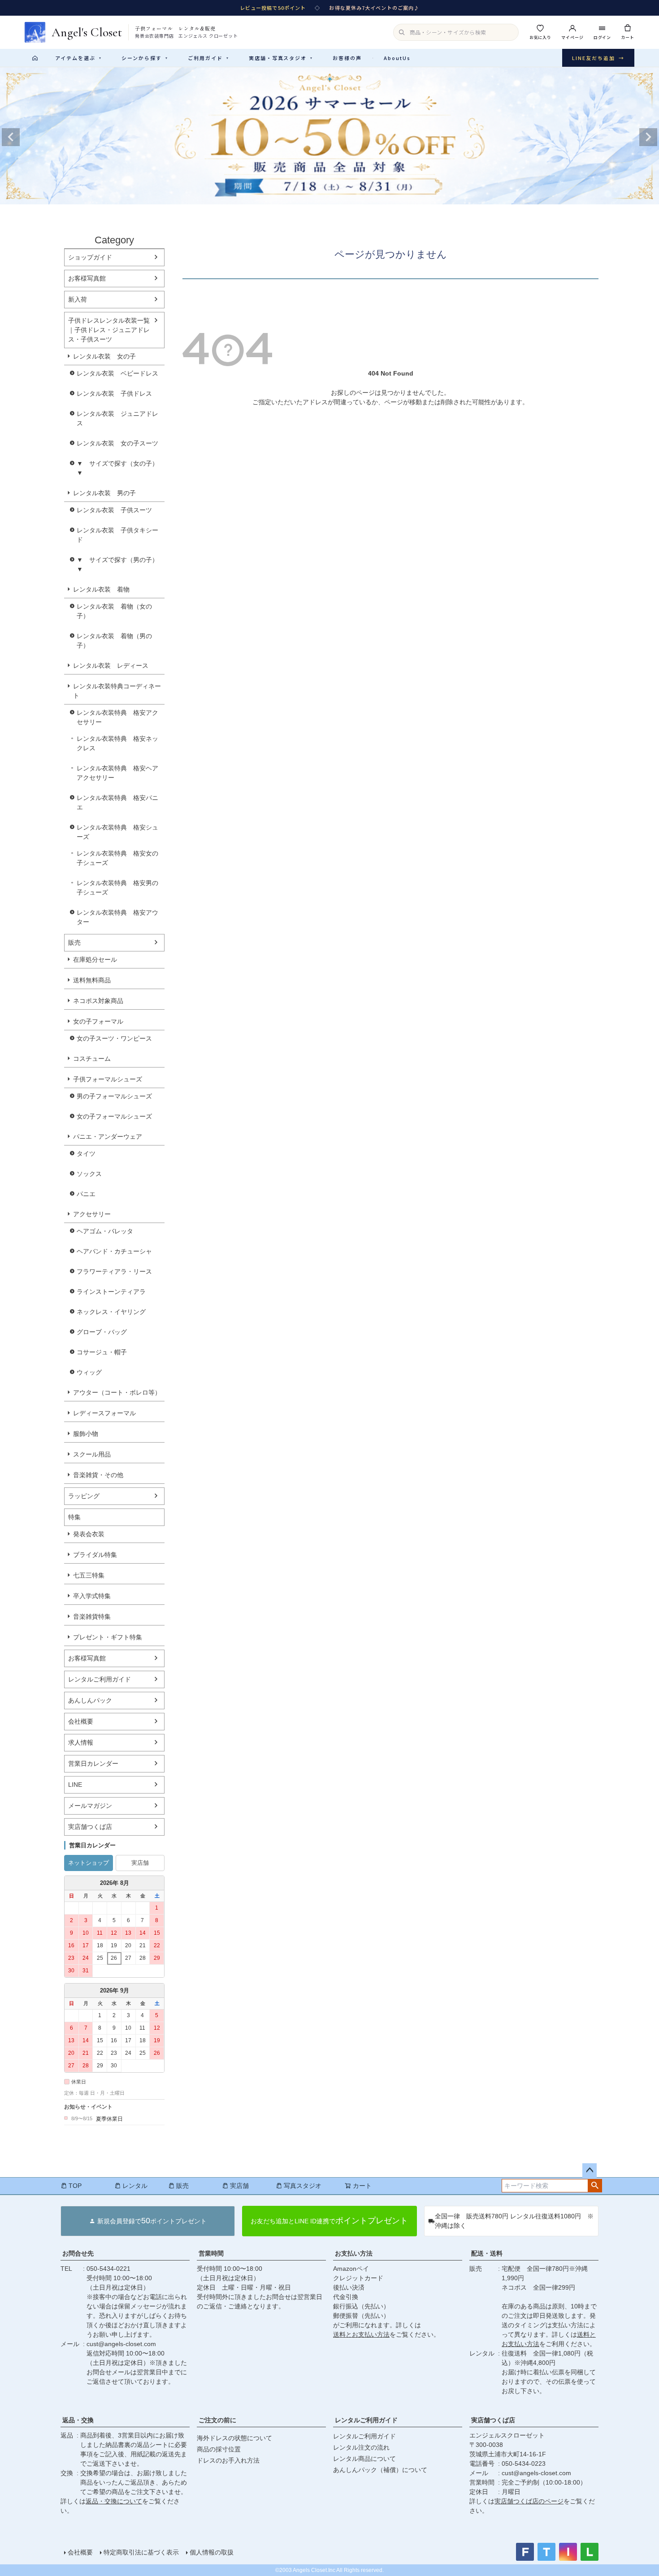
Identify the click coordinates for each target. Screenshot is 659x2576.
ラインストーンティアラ (111, 1292)
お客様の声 (347, 58)
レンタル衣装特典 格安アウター (117, 917)
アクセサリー (92, 1214)
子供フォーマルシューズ (108, 1079)
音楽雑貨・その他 (98, 1475)
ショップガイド (90, 257)
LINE (75, 1785)
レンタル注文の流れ (361, 2447)
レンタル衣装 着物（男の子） (114, 641)
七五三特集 (89, 1575)
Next (648, 137)
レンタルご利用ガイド (100, 1679)
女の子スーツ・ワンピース (114, 1038)
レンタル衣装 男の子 (104, 493)
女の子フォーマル (98, 1021)
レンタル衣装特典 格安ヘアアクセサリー (117, 773)
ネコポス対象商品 (98, 1001)
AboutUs (397, 58)
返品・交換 (78, 2420)
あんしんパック (90, 1700)
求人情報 (81, 1742)
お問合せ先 (78, 2253)
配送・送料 (487, 2253)
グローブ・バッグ (102, 1332)
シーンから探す (145, 58)
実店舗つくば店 (90, 1827)
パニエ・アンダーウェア (108, 1137)
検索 (595, 2186)
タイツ (86, 1154)
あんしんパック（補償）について (380, 2470)
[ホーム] (35, 58)
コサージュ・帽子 (102, 1352)
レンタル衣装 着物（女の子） (114, 611)
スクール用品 (92, 1454)
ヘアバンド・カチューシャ (114, 1251)
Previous (11, 137)
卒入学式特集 (92, 1596)
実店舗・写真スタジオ (281, 58)
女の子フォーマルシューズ (114, 1116)
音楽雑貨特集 (92, 1616)
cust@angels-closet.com (121, 2344)
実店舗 (140, 1863)
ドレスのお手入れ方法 (228, 2460)
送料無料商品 (92, 980)
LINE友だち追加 (598, 58)
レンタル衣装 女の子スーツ (117, 443)
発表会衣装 (89, 1534)
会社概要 (81, 1721)
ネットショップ (89, 1863)
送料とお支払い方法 (361, 2334)
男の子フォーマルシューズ (114, 1096)
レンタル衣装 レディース (111, 666)
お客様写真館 (87, 278)
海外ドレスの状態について (234, 2438)
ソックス (89, 1174)
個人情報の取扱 (212, 2552)
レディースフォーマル (104, 1413)
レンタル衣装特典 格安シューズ (117, 832)
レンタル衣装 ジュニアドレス (117, 418)
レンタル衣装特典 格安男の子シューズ (117, 888)
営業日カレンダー (93, 1763)
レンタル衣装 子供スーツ (114, 510)
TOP (75, 2186)
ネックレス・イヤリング (111, 1312)
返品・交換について (114, 2501)
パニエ (86, 1194)
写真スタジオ (303, 2186)
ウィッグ (89, 1372)
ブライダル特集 (95, 1555)
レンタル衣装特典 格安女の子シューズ (117, 858)
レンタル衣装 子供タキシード (117, 535)
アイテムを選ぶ (78, 58)
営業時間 (211, 2253)
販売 (74, 942)
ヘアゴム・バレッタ (105, 1231)
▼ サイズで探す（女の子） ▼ (121, 468)
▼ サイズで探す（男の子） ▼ (121, 564)
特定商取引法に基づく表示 (141, 2552)
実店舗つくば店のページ (529, 2501)
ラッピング (84, 1496)
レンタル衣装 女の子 (104, 356)
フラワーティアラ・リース (114, 1271)
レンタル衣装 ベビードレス (117, 373)
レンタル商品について (364, 2459)
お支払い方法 (354, 2253)
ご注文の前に (217, 2420)
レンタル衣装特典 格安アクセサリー (117, 717)
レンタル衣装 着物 (101, 589)
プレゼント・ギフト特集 (108, 1637)
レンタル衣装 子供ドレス (114, 393)
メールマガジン (90, 1806)
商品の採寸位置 (219, 2449)
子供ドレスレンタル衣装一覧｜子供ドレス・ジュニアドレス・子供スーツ (109, 330)
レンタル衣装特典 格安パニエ (117, 802)
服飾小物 (86, 1434)
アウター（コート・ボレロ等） (117, 1392)
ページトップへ (590, 2170)
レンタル (135, 2186)
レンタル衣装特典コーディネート (117, 691)
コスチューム (92, 1059)
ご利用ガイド (208, 58)
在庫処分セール (95, 960)
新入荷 (78, 299)
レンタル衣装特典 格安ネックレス (117, 743)
